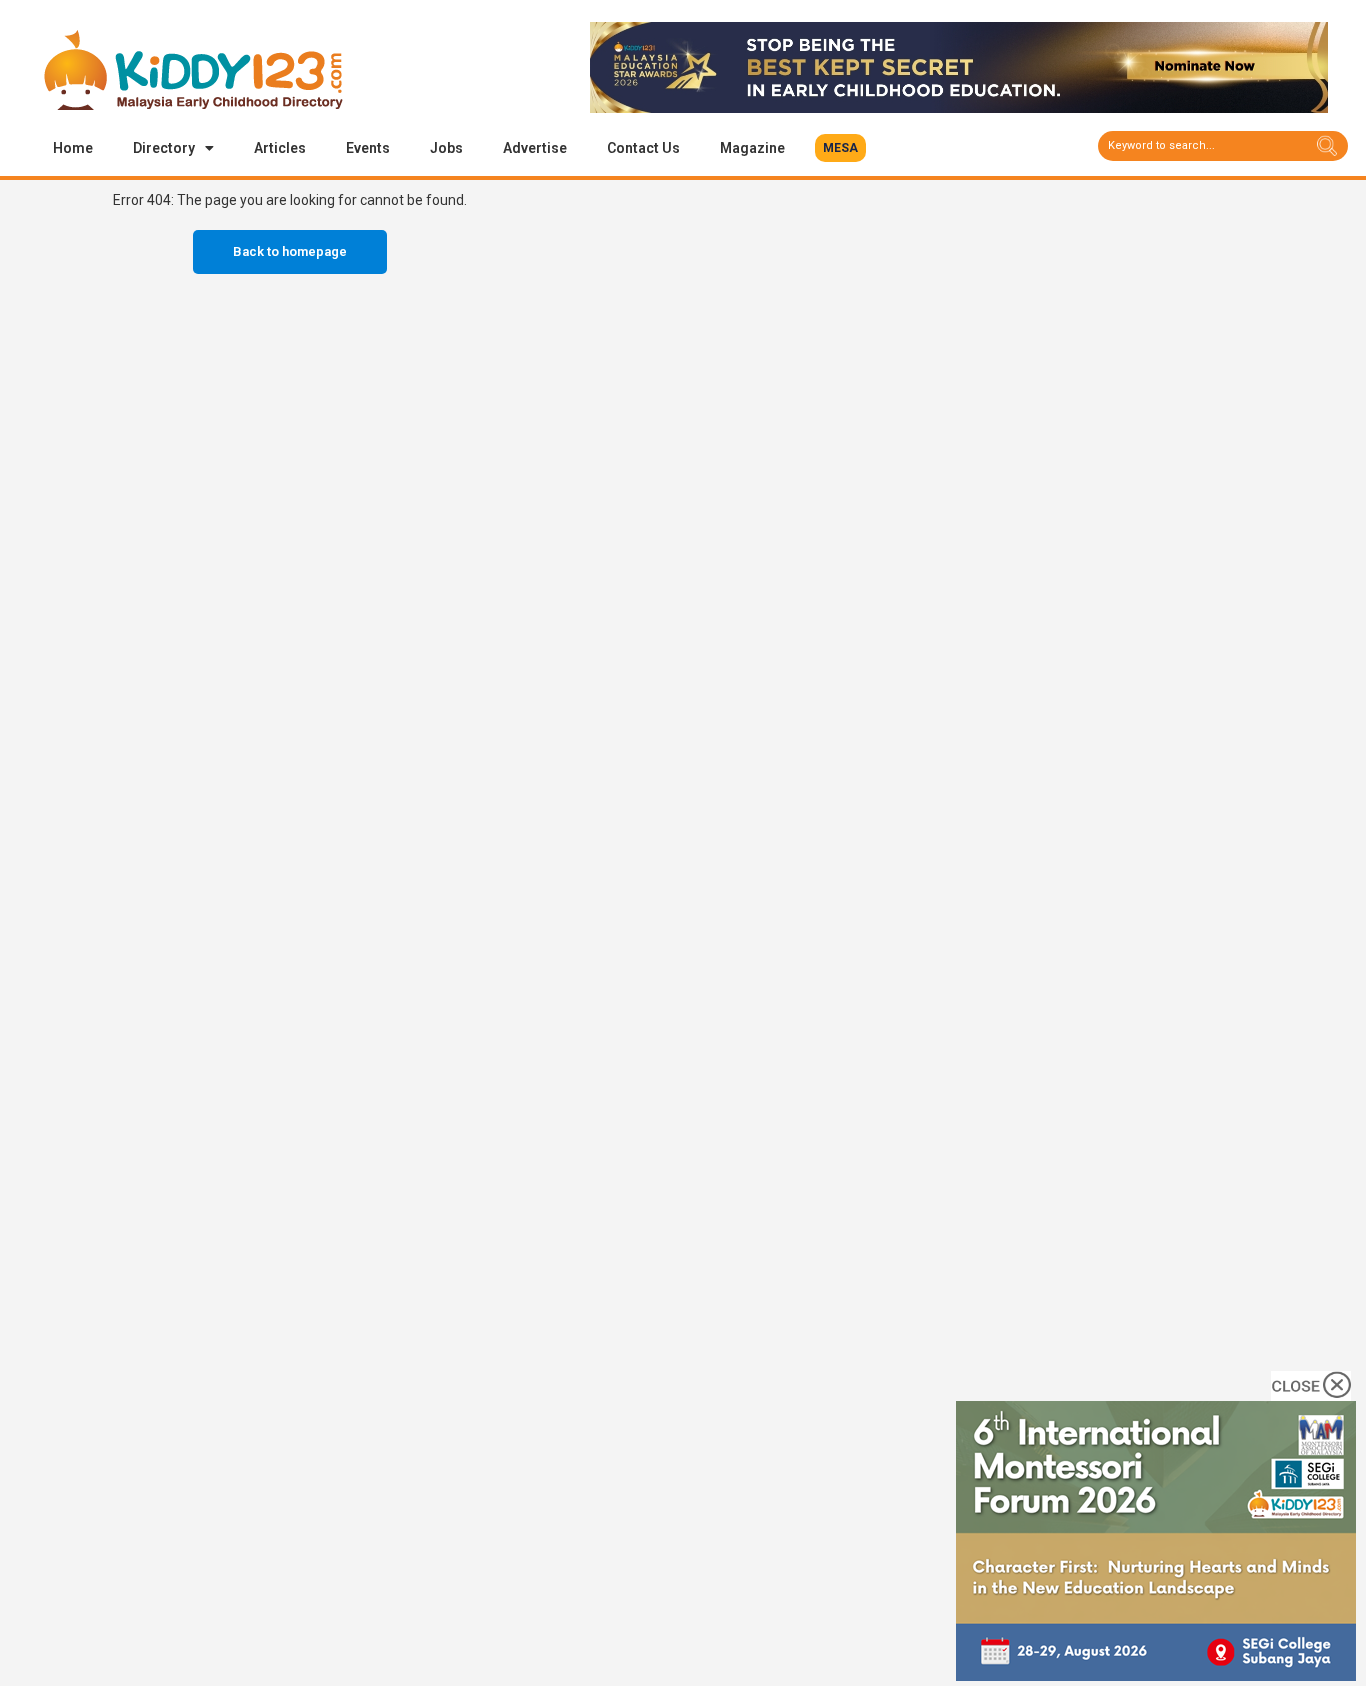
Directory (164, 148)
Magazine (752, 148)
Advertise (535, 148)
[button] (840, 148)
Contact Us (643, 148)
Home (73, 148)
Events (368, 148)
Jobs (446, 148)
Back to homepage (290, 251)
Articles (280, 148)
